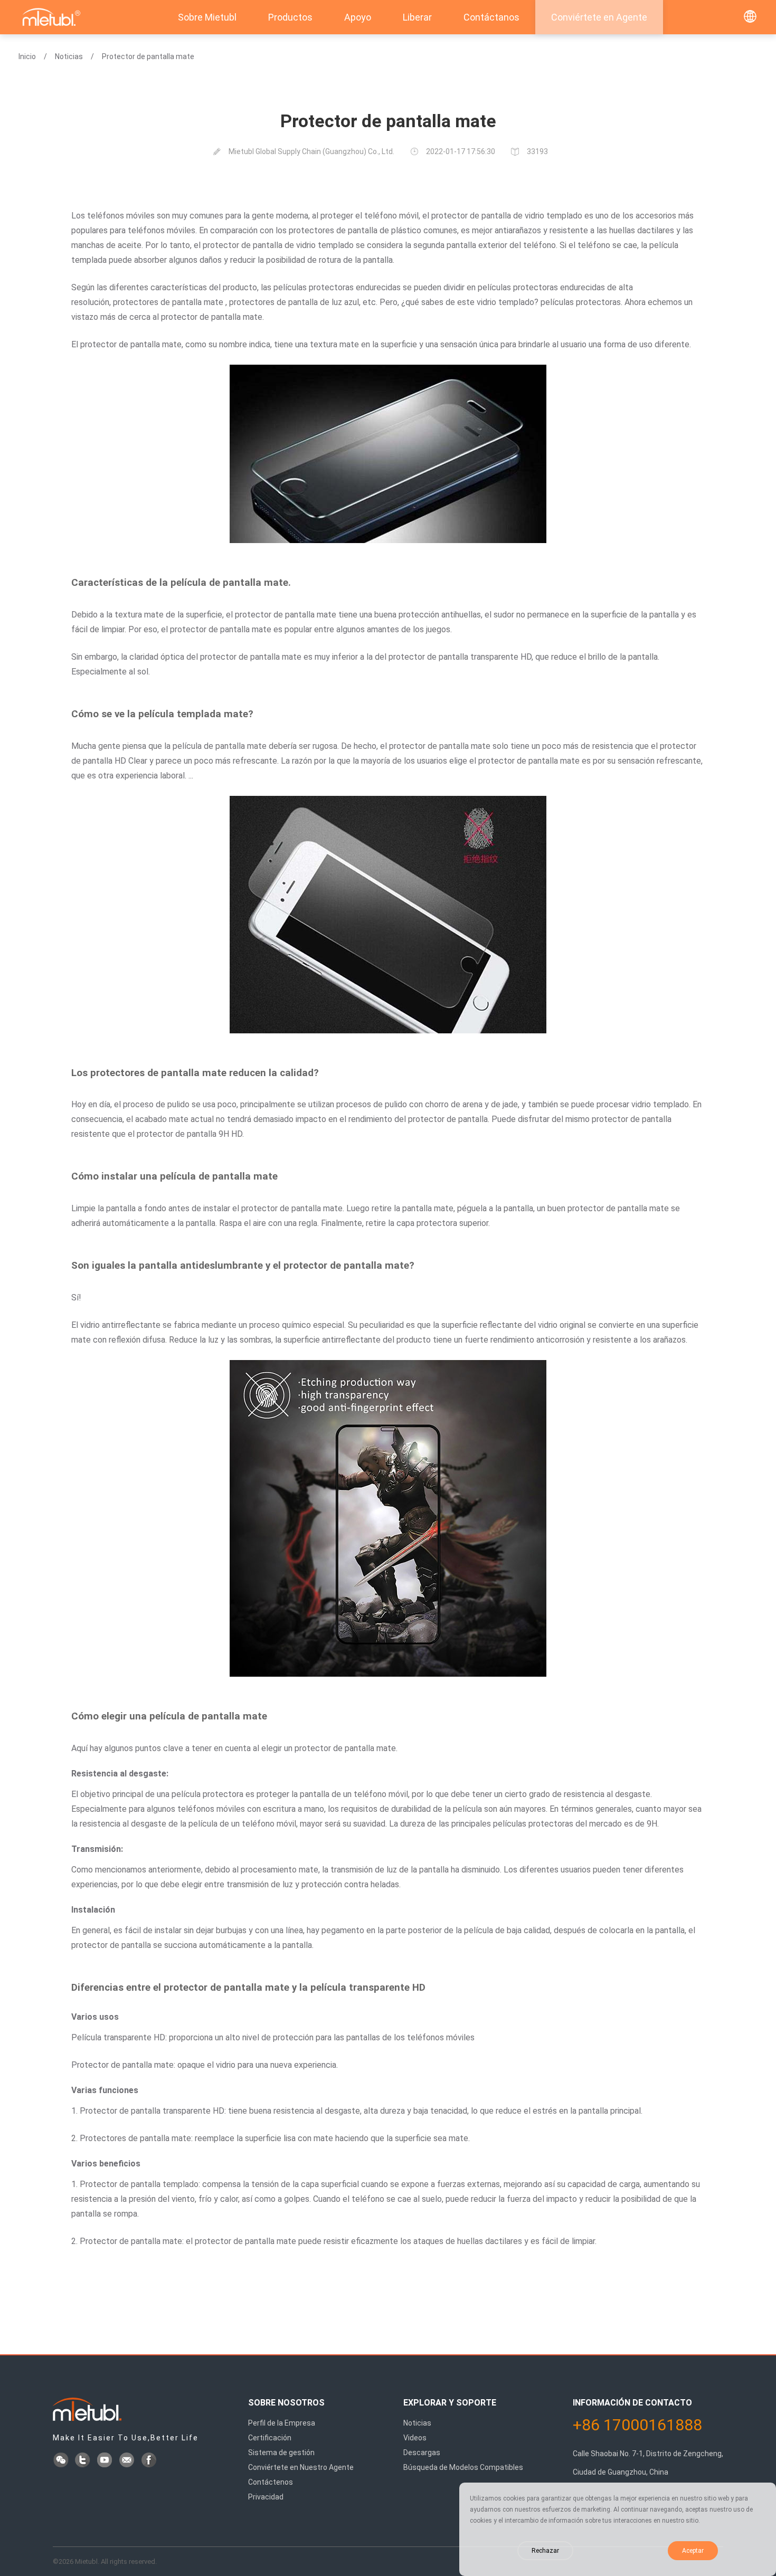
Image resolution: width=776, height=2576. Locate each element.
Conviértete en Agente (599, 17)
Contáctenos (271, 2482)
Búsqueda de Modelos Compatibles (463, 2467)
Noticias (69, 56)
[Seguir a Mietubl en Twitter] (83, 2461)
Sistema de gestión (281, 2453)
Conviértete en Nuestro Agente (301, 2467)
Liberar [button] (417, 17)
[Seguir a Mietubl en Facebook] (150, 2461)
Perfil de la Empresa (282, 2423)
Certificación (270, 2438)
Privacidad (266, 2497)
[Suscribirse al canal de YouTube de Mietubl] (106, 2461)
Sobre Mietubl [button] (207, 17)
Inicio (27, 56)
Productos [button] (290, 17)
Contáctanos (491, 17)
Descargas (422, 2453)
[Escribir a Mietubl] (128, 2461)
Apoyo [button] (358, 17)
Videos (415, 2438)
